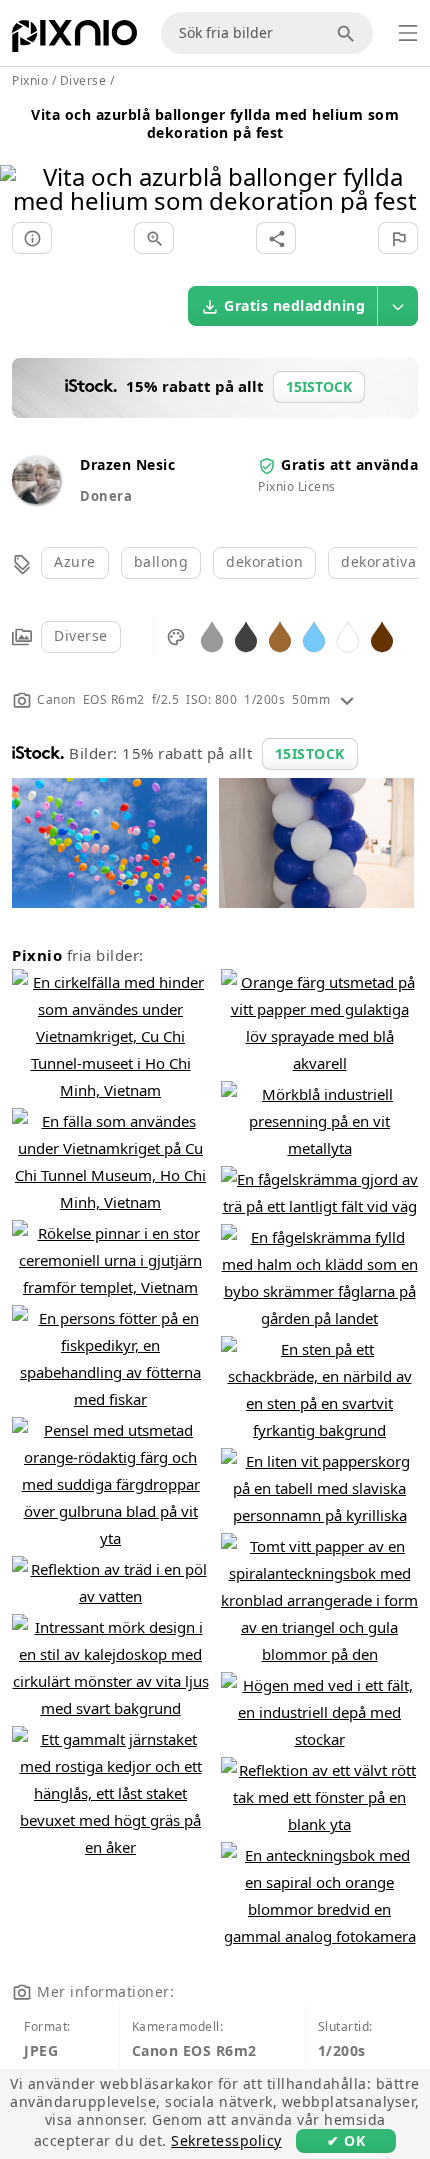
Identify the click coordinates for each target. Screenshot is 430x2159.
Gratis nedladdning (294, 305)
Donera (106, 496)
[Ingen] (407, 163)
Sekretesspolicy (226, 2140)
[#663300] (382, 635)
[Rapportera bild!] (398, 238)
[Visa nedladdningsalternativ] (398, 306)
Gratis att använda (349, 464)
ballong (161, 561)
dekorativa (378, 561)
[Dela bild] (276, 238)
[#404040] (246, 635)
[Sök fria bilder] (349, 33)
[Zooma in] (154, 238)
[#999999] (212, 635)
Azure (75, 561)
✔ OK (346, 2140)
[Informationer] (32, 238)
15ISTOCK (310, 753)
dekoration (264, 561)
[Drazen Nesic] (36, 498)
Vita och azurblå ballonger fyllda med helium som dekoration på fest (215, 123)
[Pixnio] (74, 40)
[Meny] (408, 33)
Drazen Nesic (127, 464)
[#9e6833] (280, 635)
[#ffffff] (348, 635)
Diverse (81, 635)
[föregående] (22, 163)
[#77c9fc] (314, 635)
